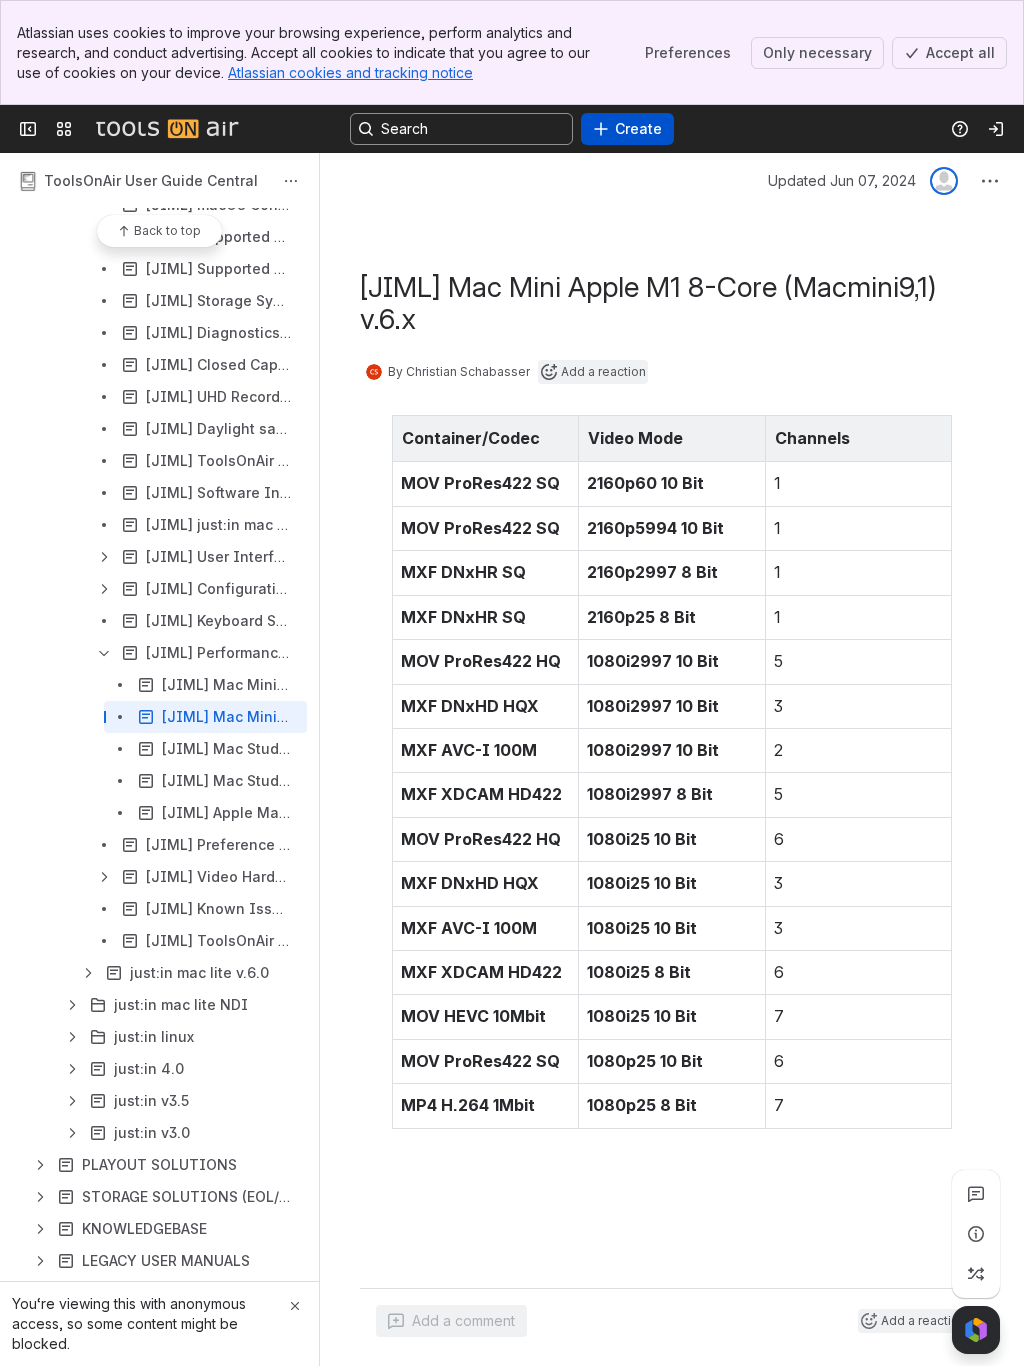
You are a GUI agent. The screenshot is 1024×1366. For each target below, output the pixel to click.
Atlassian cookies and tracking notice (350, 72)
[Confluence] (167, 129)
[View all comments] (976, 1194)
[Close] (295, 1306)
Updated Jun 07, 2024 (842, 180)
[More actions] (291, 181)
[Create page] (976, 1274)
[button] (558, 436)
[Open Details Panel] (976, 1234)
